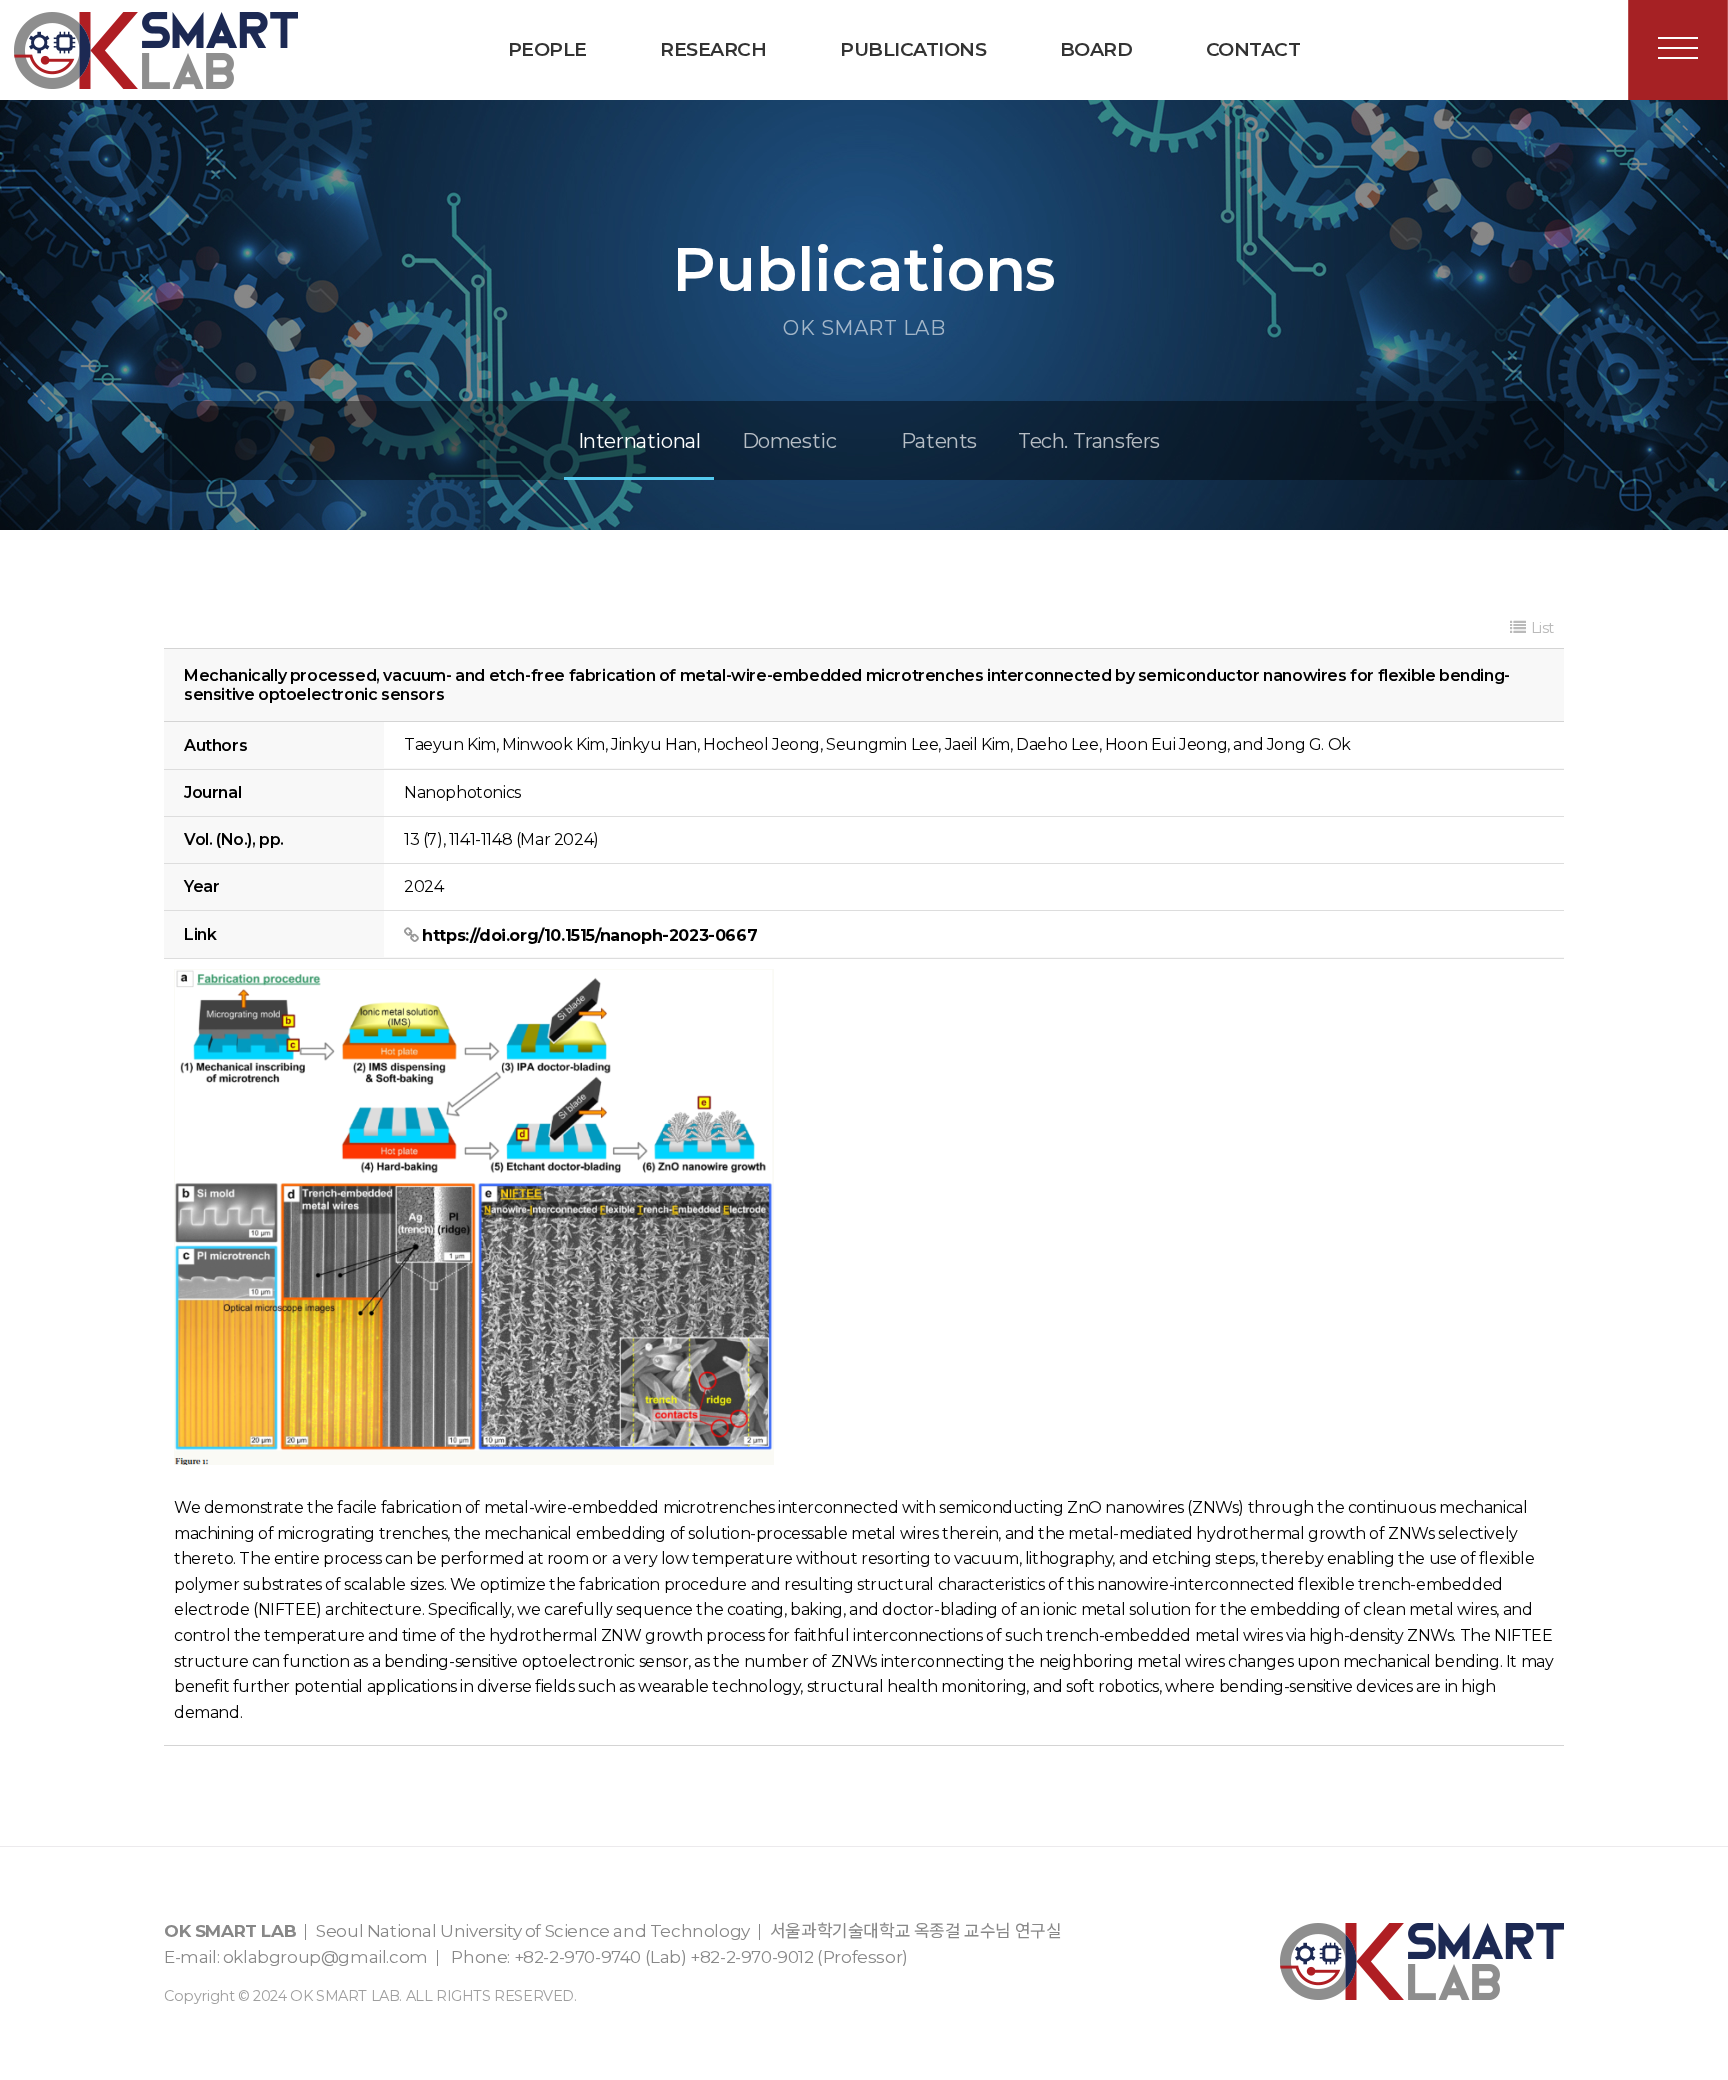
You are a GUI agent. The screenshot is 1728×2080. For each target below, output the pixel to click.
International (639, 441)
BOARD (1096, 49)
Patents (939, 441)
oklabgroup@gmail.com (325, 1957)
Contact (1253, 49)
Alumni (573, 140)
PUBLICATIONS (913, 49)
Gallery (1124, 140)
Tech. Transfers (904, 140)
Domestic (789, 441)
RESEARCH (713, 49)
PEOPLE (547, 49)
